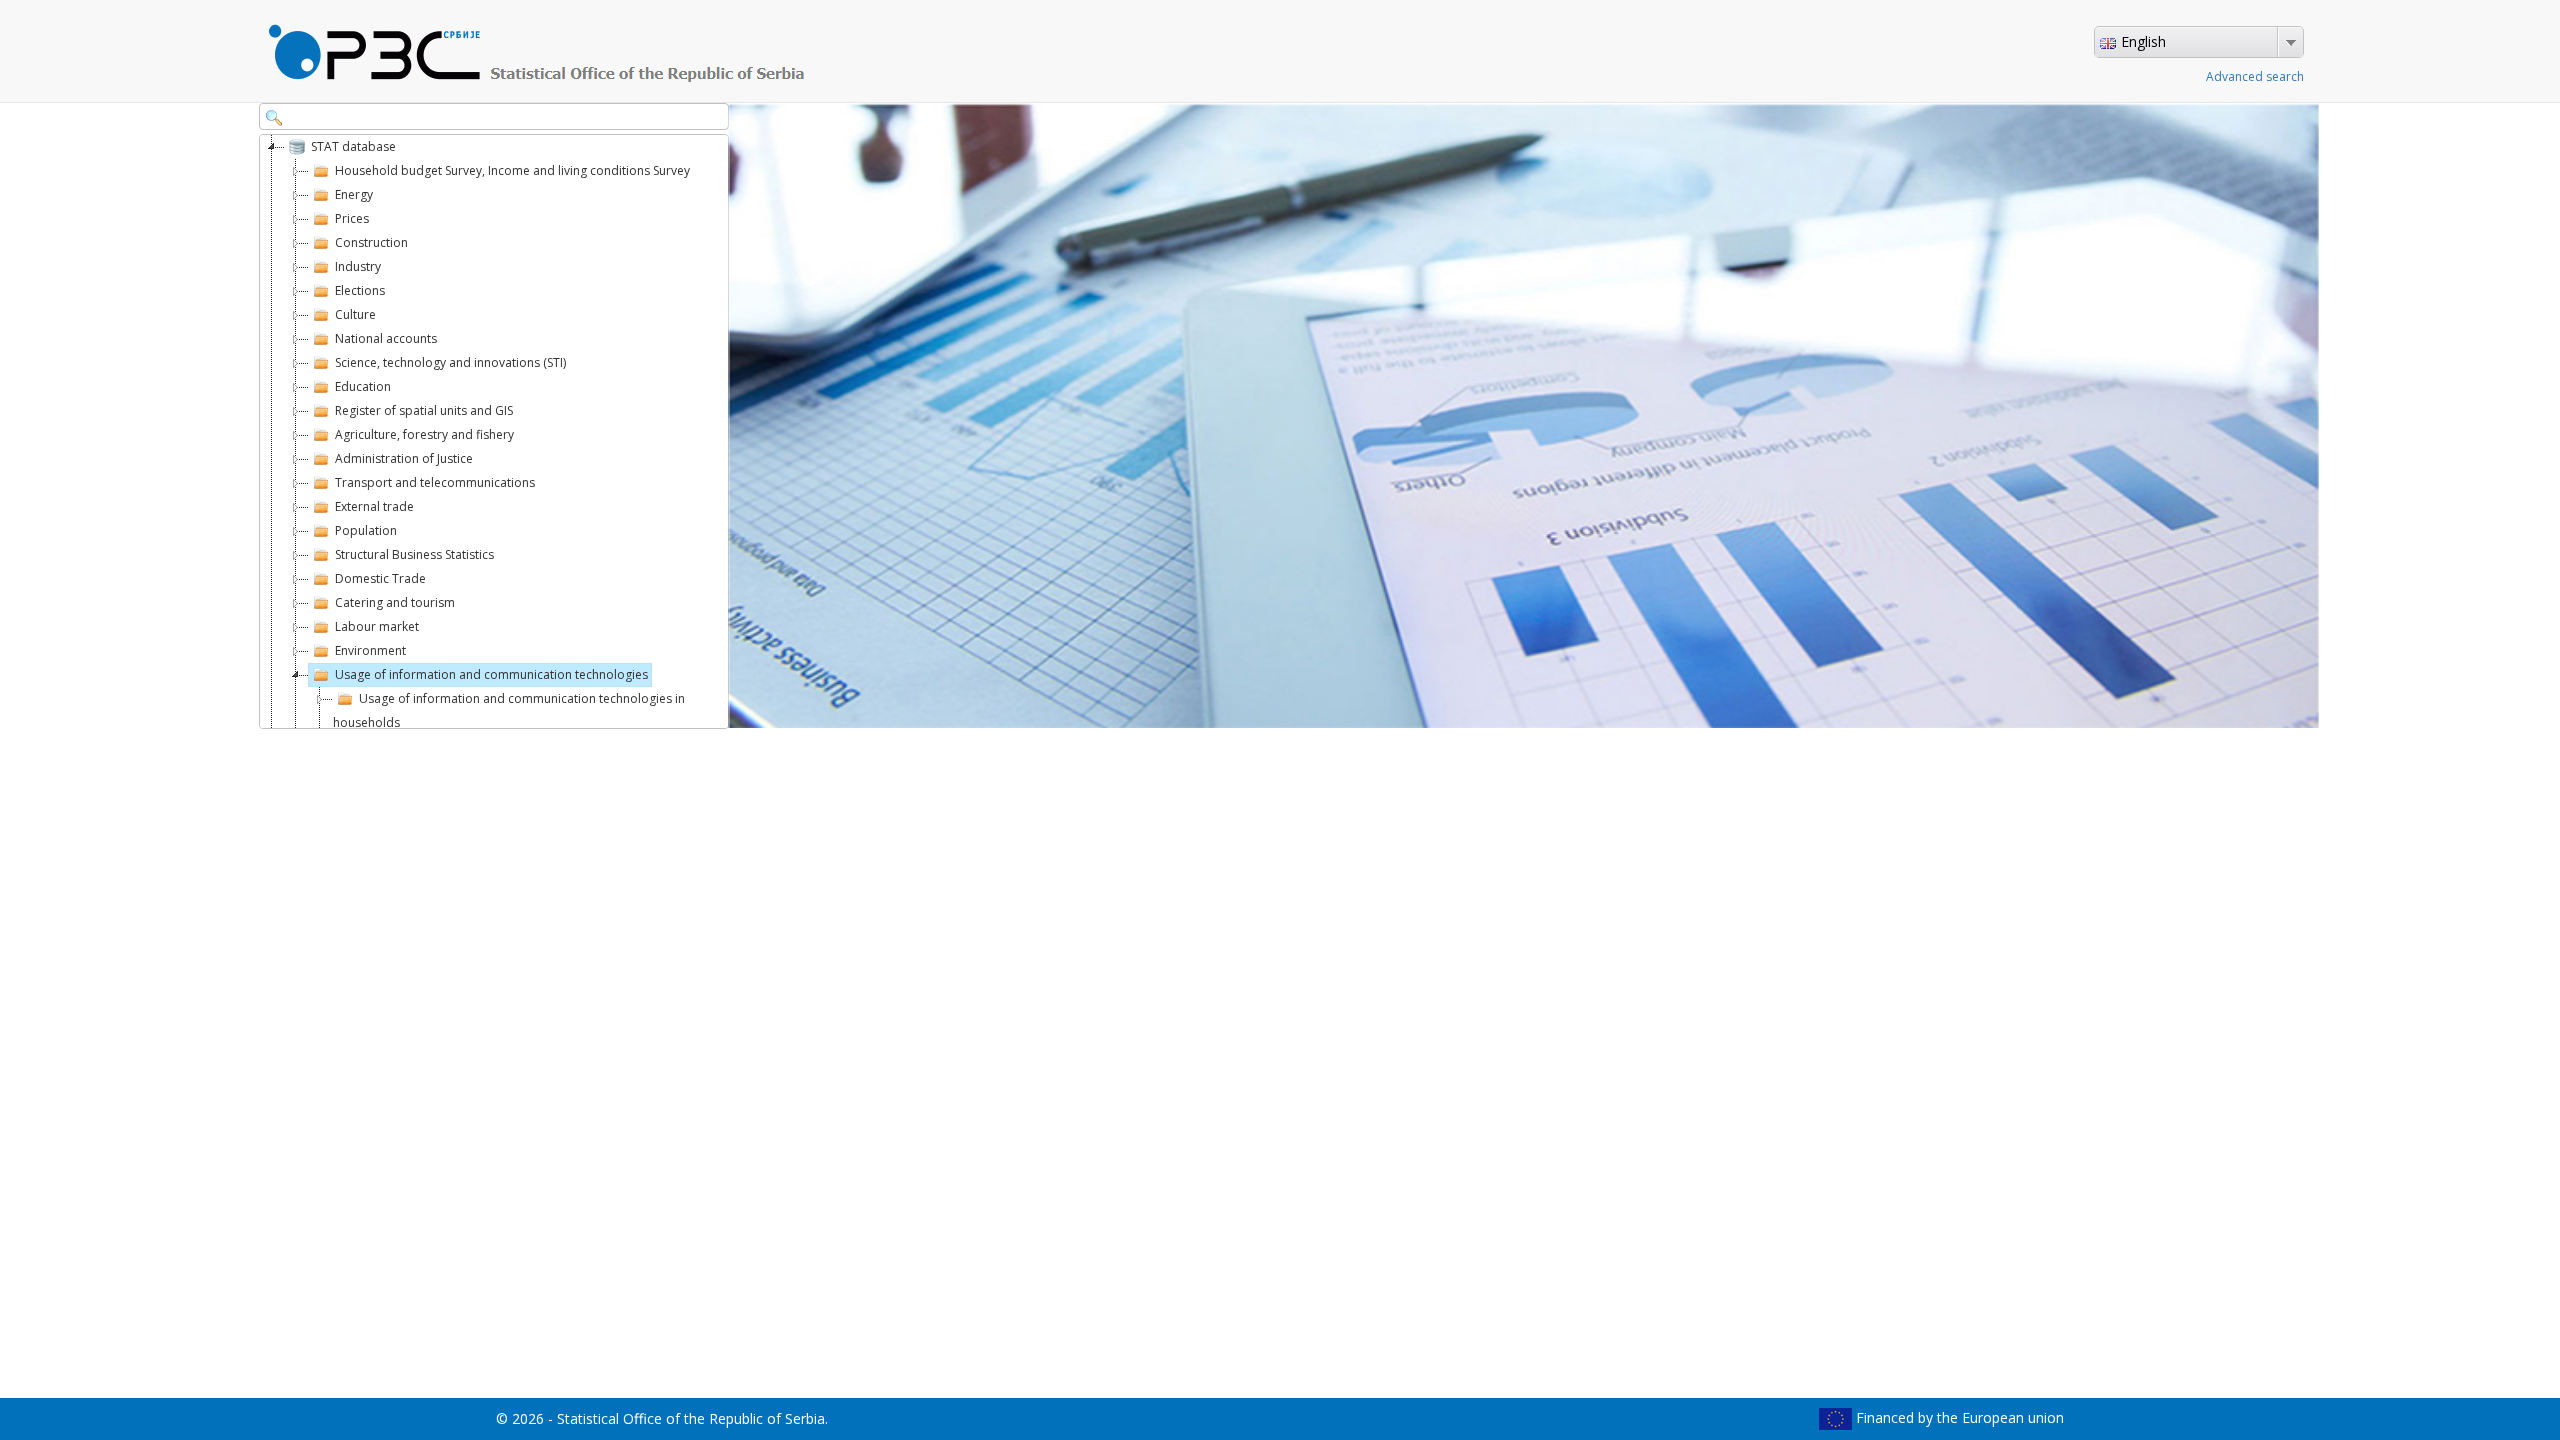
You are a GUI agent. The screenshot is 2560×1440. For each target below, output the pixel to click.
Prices (352, 218)
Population (367, 530)
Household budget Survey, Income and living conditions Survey (512, 170)
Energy (354, 194)
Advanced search (2255, 76)
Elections (360, 290)
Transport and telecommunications (435, 482)
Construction (371, 242)
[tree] (494, 431)
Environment (370, 650)
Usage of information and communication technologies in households (510, 710)
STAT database (353, 146)
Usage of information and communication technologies (491, 674)
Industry (358, 266)
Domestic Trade (380, 578)
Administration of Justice (405, 458)
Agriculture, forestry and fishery (424, 434)
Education (364, 386)
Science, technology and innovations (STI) (450, 362)
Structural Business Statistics (414, 554)
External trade (374, 506)
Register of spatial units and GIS (427, 410)
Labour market (377, 626)
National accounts (386, 338)
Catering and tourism (395, 602)
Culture (355, 314)
